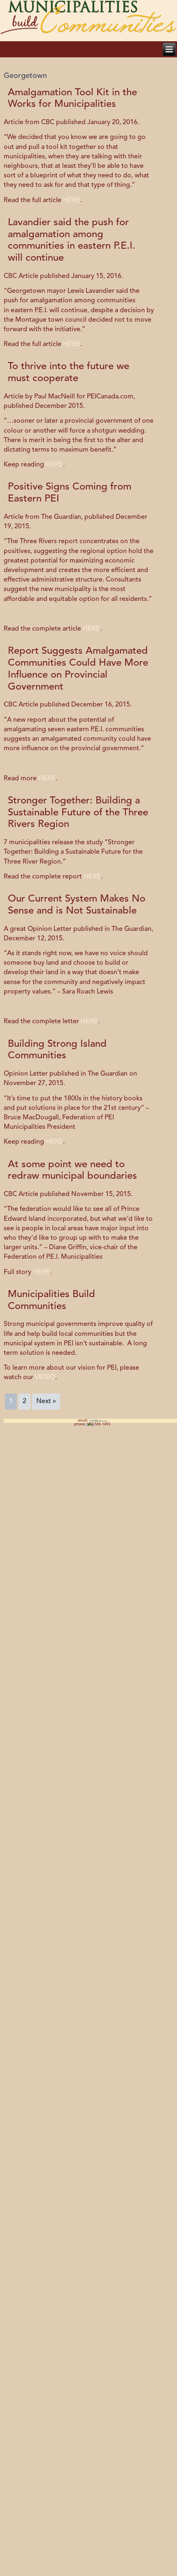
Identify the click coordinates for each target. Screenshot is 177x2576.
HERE (72, 200)
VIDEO (45, 1377)
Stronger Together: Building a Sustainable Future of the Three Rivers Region (78, 813)
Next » (46, 1401)
